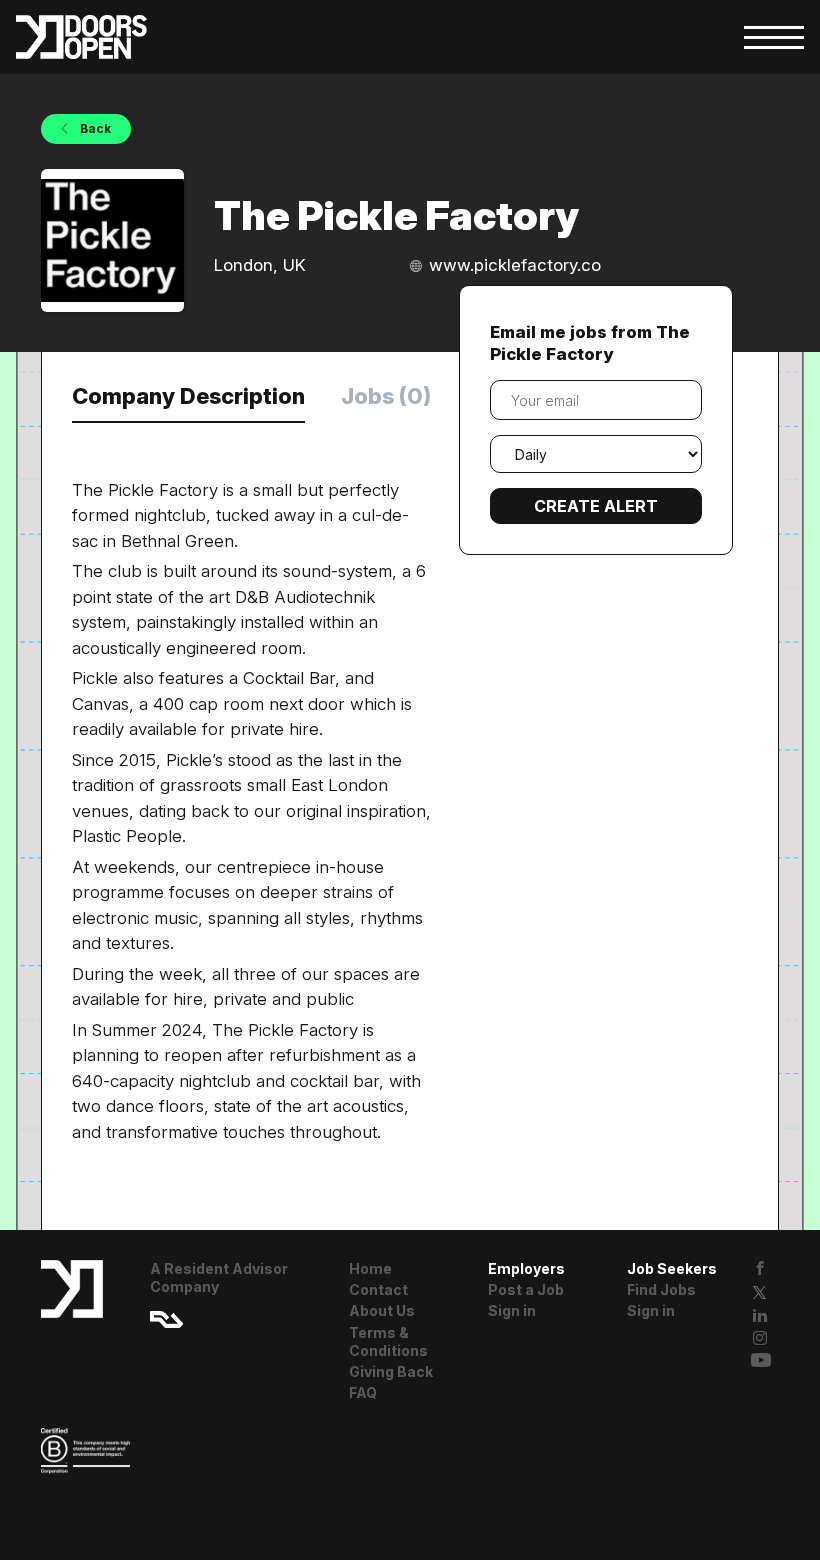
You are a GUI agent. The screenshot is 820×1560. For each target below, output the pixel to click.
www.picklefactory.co (515, 265)
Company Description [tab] (188, 396)
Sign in (512, 1310)
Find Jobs (661, 1289)
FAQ (363, 1392)
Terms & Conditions (388, 1341)
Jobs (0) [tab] (386, 396)
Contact (378, 1289)
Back (94, 128)
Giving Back (391, 1371)
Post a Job (526, 1289)
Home (370, 1268)
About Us (382, 1310)
